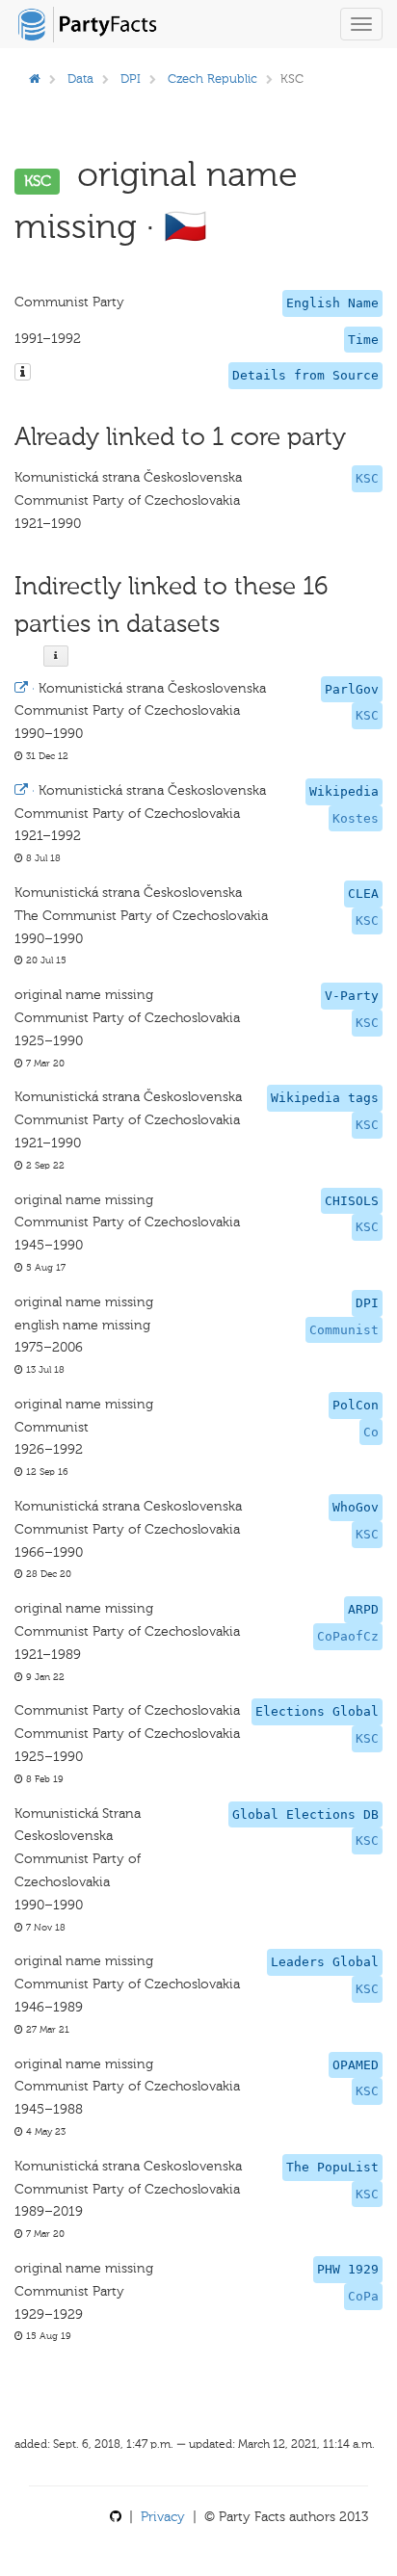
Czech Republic (212, 79)
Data (80, 79)
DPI (131, 79)
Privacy (163, 2517)
